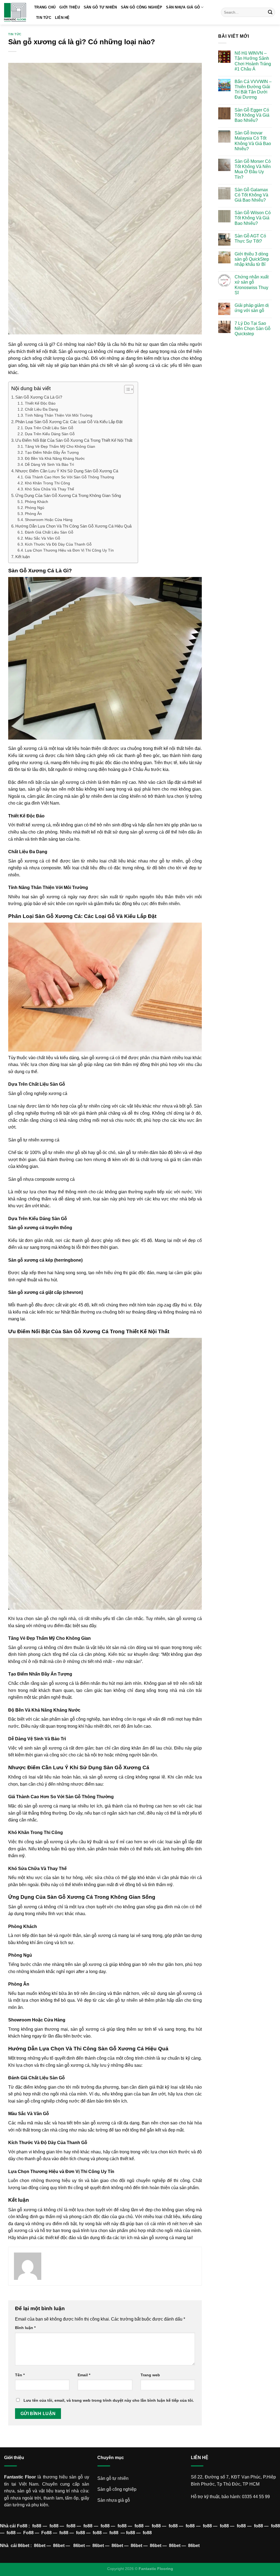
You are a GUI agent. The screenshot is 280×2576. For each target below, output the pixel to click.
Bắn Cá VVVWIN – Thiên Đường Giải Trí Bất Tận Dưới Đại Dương (253, 89)
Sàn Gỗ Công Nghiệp (142, 7)
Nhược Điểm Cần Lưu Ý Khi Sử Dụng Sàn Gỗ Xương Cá (67, 471)
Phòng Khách (37, 502)
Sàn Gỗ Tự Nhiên (100, 7)
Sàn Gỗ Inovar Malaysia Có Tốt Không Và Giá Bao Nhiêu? (253, 141)
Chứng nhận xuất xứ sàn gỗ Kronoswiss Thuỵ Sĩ (252, 285)
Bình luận (25, 2328)
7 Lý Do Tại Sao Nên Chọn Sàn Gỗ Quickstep (253, 329)
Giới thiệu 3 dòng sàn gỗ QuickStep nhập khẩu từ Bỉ (252, 259)
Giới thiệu (70, 7)
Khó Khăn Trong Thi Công (47, 483)
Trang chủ (45, 7)
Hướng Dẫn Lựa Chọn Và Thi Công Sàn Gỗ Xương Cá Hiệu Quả (73, 526)
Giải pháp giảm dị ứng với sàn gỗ (252, 308)
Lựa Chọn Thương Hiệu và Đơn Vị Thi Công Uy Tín (69, 550)
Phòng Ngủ (35, 508)
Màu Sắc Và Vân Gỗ (43, 538)
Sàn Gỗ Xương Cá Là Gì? (39, 397)
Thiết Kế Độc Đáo (40, 403)
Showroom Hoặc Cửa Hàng (49, 520)
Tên (20, 2375)
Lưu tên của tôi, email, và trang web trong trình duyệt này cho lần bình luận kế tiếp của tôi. (109, 2400)
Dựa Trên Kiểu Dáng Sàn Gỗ (50, 434)
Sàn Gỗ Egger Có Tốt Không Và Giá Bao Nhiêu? (252, 115)
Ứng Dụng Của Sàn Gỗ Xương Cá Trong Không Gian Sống (68, 495)
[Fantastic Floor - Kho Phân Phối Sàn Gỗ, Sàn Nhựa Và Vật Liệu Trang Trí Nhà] (15, 12)
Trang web (150, 2375)
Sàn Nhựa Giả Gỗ (183, 7)
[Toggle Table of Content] (126, 389)
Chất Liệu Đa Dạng (41, 409)
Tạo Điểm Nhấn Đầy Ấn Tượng (52, 453)
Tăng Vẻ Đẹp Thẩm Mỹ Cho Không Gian (60, 447)
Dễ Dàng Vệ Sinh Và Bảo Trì (49, 465)
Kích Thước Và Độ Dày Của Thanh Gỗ (58, 544)
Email (84, 2375)
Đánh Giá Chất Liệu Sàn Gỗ (49, 532)
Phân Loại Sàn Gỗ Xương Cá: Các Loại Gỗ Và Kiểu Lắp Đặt (69, 422)
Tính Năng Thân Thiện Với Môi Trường (59, 415)
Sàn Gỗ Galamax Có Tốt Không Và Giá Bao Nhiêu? (251, 195)
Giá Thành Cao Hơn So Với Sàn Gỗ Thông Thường (69, 477)
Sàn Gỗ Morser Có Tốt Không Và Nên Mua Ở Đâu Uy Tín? (253, 169)
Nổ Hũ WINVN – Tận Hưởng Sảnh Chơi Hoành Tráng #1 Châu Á (253, 61)
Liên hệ (62, 18)
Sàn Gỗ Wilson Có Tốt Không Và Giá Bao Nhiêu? (253, 218)
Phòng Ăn (33, 514)
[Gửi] (270, 12)
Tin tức (44, 18)
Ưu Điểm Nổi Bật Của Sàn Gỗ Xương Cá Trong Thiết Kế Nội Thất (74, 440)
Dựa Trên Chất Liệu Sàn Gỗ (49, 428)
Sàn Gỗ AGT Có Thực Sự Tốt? (250, 239)
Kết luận (23, 557)
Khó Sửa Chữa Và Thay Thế (49, 489)
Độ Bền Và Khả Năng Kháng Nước (55, 459)
